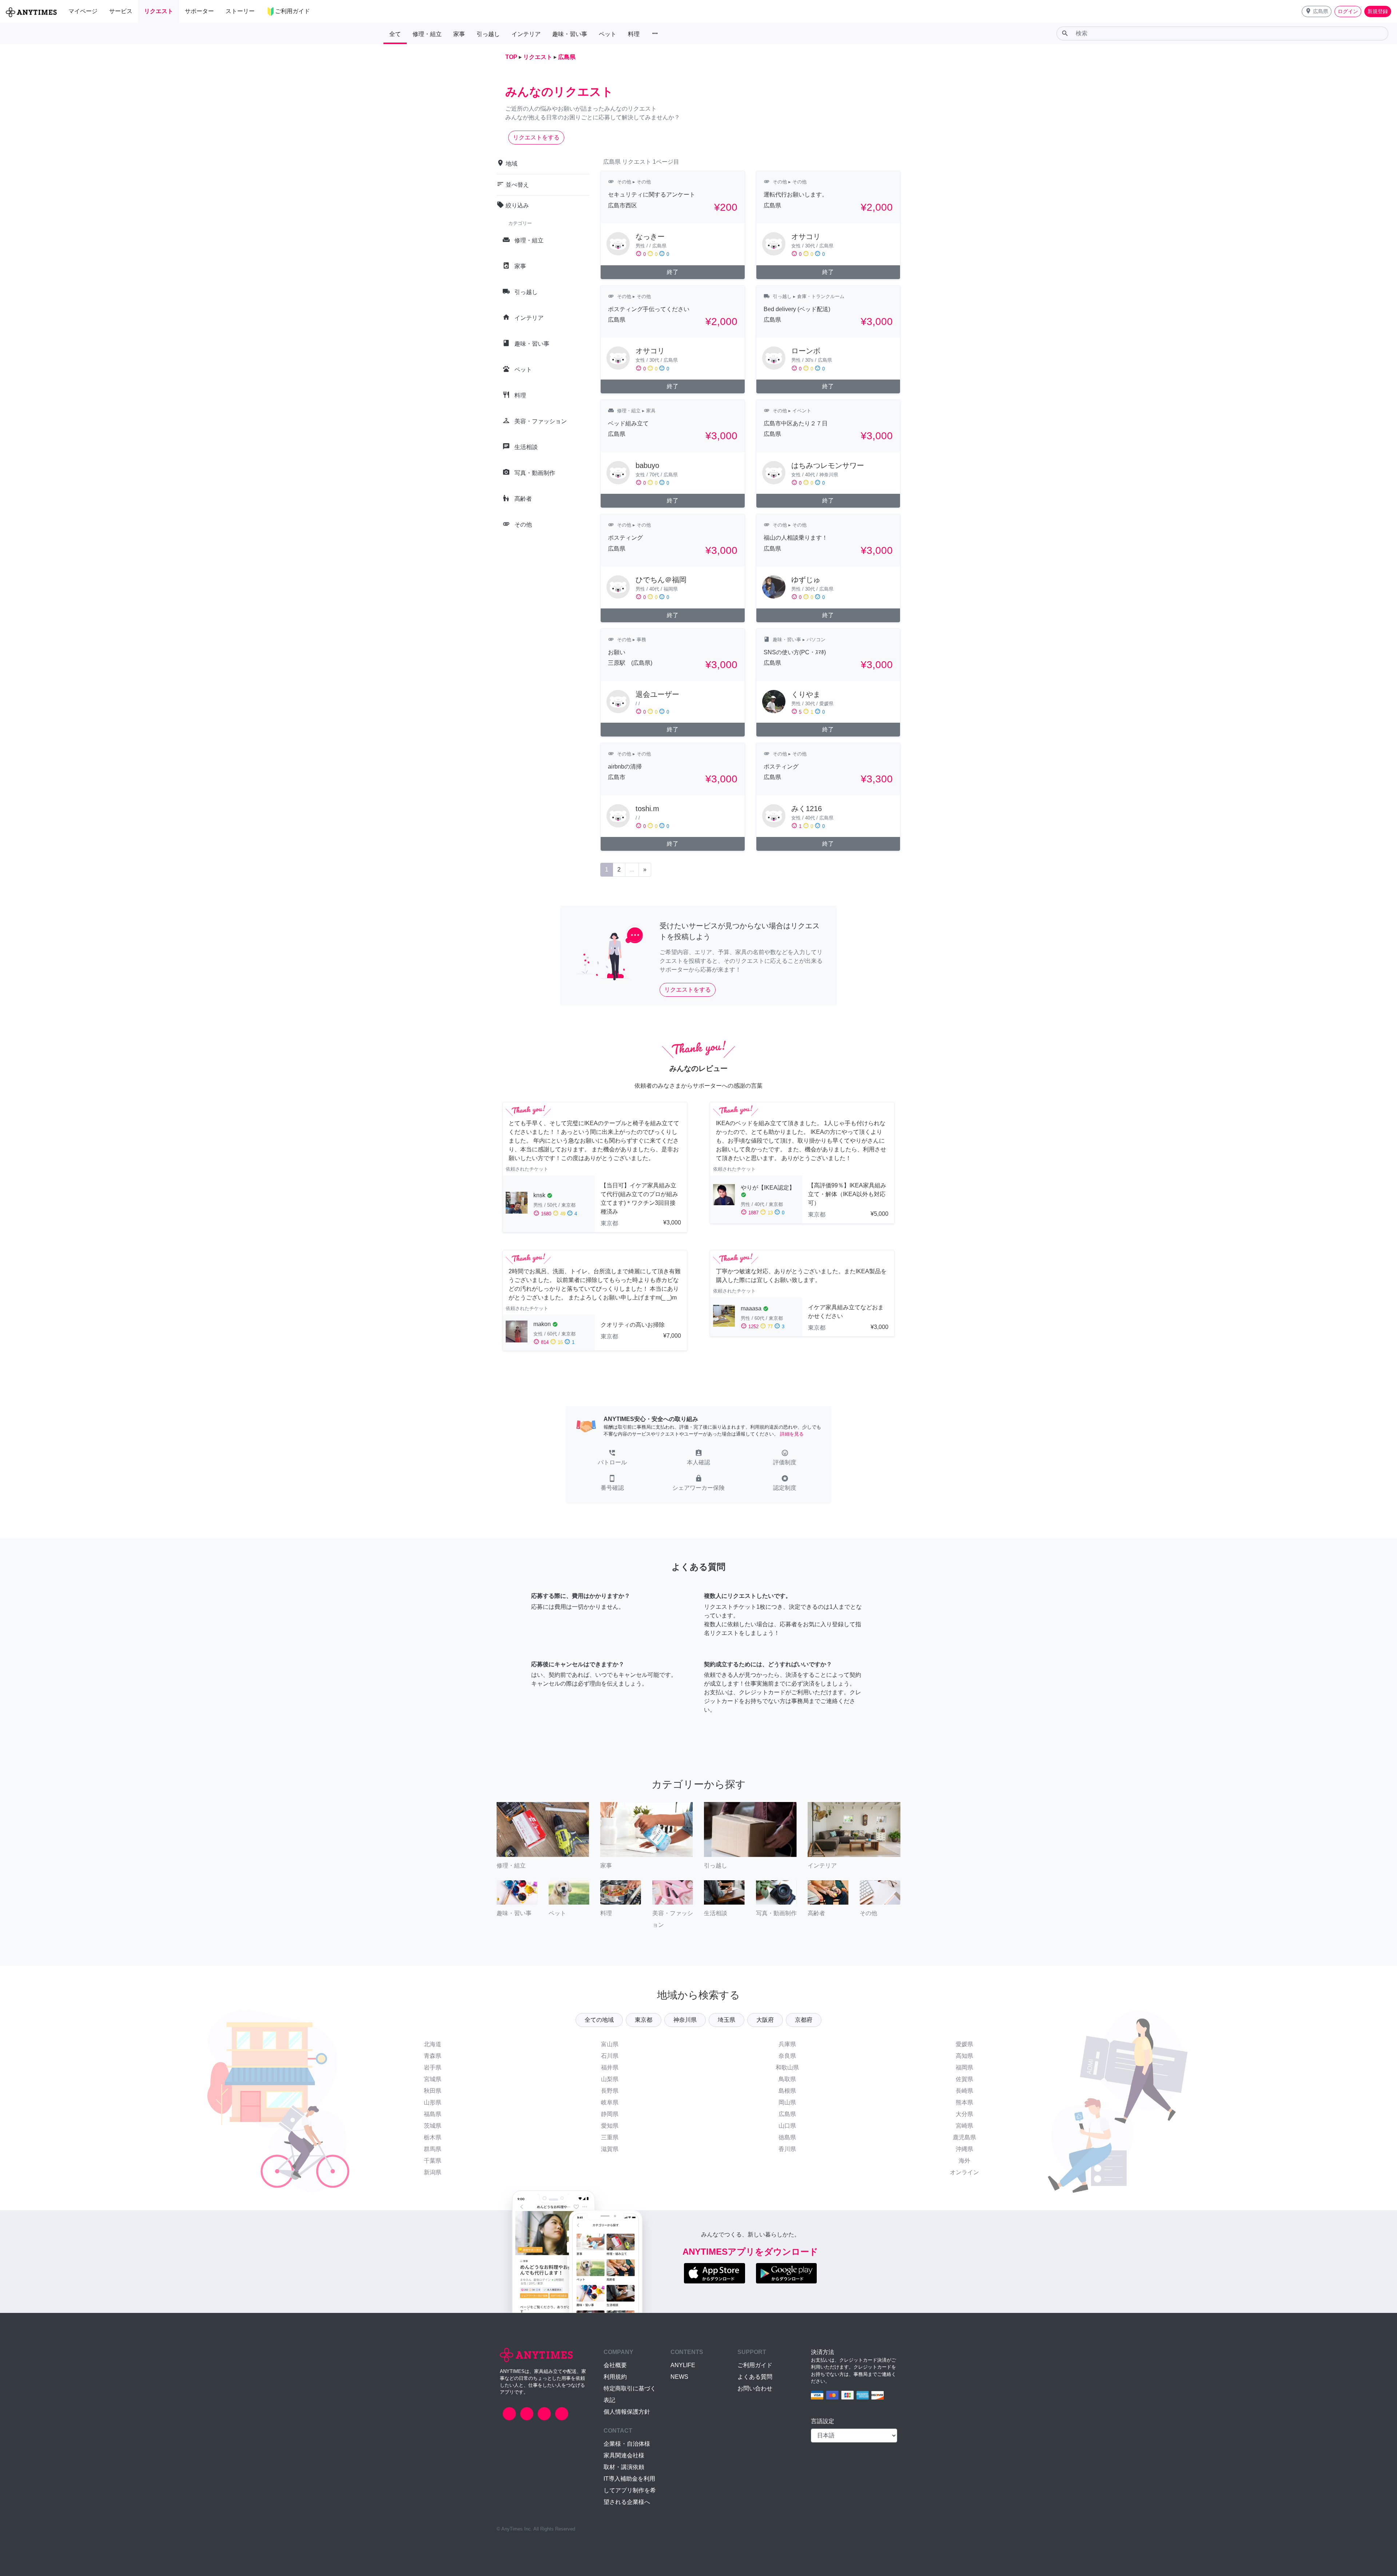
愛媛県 (964, 2044)
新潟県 (433, 2172)
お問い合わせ (755, 2388)
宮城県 (433, 2079)
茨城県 (433, 2126)
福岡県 (964, 2067)
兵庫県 (787, 2044)
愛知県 (610, 2126)
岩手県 (433, 2067)
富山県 (610, 2044)
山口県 (787, 2126)
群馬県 (433, 2149)
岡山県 (787, 2102)
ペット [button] (608, 34)
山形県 (433, 2102)
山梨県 (610, 2079)
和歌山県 (787, 2067)
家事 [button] (459, 34)
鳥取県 (787, 2079)
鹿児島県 (964, 2137)
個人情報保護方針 (627, 2412)
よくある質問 (755, 2377)
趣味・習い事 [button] (570, 34)
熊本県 (964, 2102)
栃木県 (433, 2137)
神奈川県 (685, 2020)
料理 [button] (634, 34)
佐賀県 (964, 2079)
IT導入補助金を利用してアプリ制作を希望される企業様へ (630, 2490)
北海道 (433, 2044)
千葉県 (433, 2161)
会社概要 (615, 2365)
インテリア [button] (526, 34)
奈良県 (787, 2056)
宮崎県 (964, 2126)
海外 (964, 2161)
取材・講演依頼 (624, 2467)
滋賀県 (610, 2149)
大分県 (964, 2114)
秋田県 (433, 2091)
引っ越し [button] (488, 34)
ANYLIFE (683, 2365)
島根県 (787, 2091)
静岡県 (610, 2114)
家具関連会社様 (624, 2455)
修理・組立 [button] (427, 34)
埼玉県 (727, 2020)
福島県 (433, 2114)
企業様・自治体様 (627, 2444)
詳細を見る (792, 1434)
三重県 (610, 2137)
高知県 (964, 2056)
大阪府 (765, 2020)
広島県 (787, 2114)
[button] (1317, 11)
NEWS (679, 2377)
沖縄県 (964, 2149)
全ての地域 (599, 2020)
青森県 (433, 2056)
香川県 (787, 2149)
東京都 (644, 2020)
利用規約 (615, 2377)
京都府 (804, 2020)
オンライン (964, 2172)
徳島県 (787, 2137)
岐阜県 (610, 2102)
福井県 (610, 2067)
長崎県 (964, 2091)
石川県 (610, 2056)
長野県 (610, 2091)
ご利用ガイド (755, 2365)
